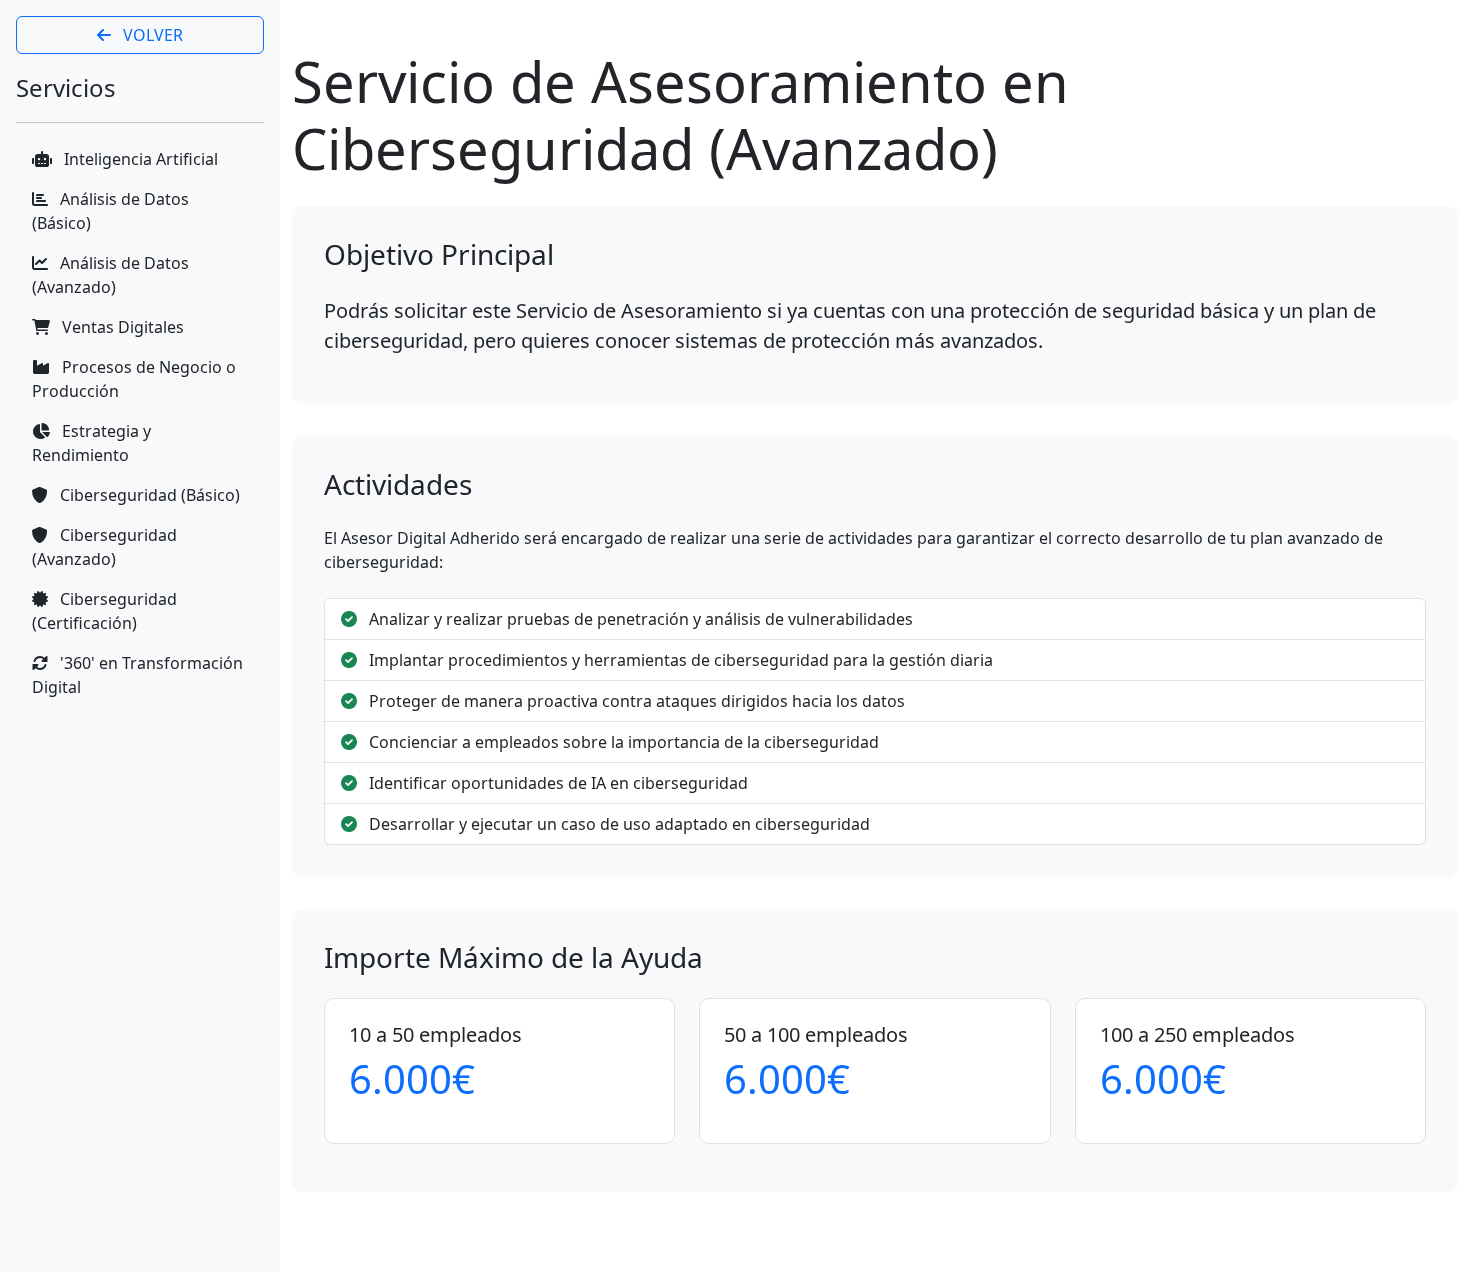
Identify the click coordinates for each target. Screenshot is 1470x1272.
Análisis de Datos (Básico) (110, 211)
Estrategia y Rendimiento (91, 443)
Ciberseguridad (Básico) (148, 495)
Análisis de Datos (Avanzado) (110, 275)
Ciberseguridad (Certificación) (104, 611)
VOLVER (151, 35)
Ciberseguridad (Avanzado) (104, 547)
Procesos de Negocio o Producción (134, 379)
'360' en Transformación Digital (137, 675)
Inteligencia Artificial (139, 159)
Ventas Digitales (121, 327)
